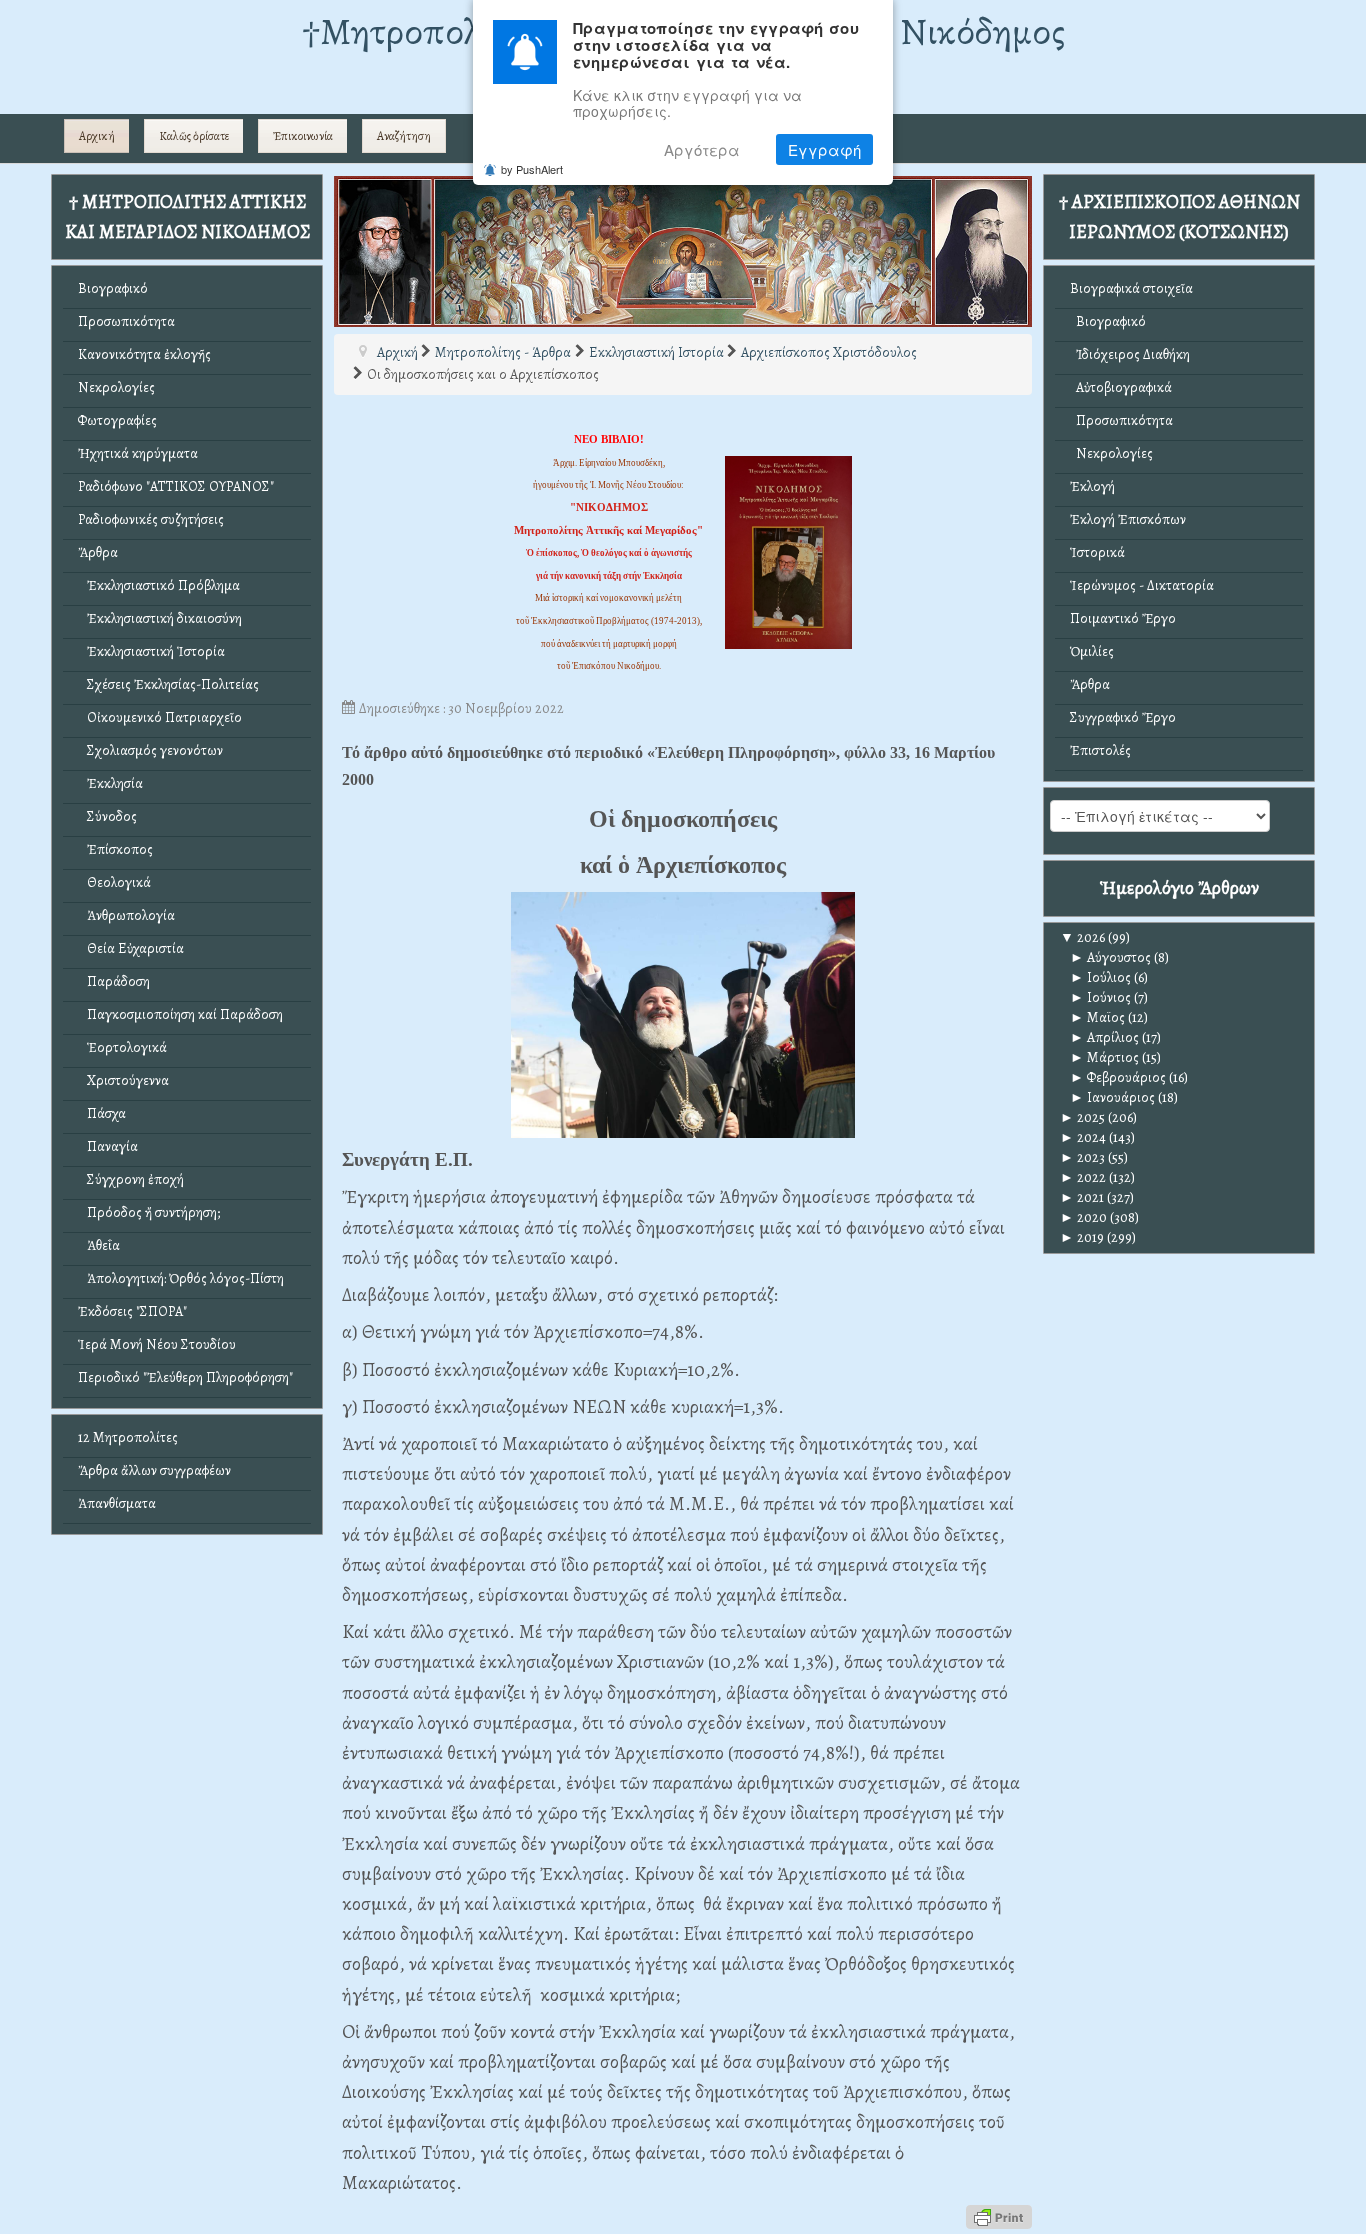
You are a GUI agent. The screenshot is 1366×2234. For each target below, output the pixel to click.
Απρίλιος (1104, 1037)
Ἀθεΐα (99, 1245)
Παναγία (108, 1146)
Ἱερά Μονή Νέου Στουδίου (157, 1344)
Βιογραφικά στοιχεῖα (1131, 288)
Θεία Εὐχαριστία (131, 948)
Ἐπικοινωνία (303, 136)
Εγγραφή (824, 149)
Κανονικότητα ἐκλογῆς (144, 354)
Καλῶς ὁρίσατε (194, 136)
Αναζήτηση (404, 136)
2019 (1082, 1237)
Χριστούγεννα (123, 1080)
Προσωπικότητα (126, 321)
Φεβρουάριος (1118, 1077)
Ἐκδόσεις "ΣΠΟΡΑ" (132, 1311)
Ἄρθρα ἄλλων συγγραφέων (154, 1470)
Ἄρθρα (98, 552)
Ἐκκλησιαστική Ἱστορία (151, 651)
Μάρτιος (1104, 1057)
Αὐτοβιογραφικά (1121, 387)
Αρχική (97, 136)
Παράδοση (114, 981)
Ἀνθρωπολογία (126, 915)
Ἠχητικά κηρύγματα (138, 453)
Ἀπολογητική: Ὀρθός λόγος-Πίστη (181, 1278)
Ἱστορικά (1097, 552)
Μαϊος (1097, 1017)
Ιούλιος (1100, 977)
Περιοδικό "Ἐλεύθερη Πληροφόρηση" (185, 1377)
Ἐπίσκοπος (115, 849)
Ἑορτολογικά (122, 1047)
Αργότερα (702, 149)
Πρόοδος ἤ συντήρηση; (149, 1212)
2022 (1083, 1177)
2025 (1082, 1117)
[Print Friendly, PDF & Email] (999, 2215)
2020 (1083, 1217)
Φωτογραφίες (117, 420)
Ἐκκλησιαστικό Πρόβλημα (159, 585)
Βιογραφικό (113, 288)
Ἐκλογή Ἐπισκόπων (1128, 519)
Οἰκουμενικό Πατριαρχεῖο (160, 717)
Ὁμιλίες (1092, 651)
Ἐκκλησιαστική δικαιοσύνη (160, 618)
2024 (1083, 1137)
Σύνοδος (107, 816)
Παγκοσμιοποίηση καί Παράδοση (180, 1014)
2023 (1082, 1157)
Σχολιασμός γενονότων (150, 750)
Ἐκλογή (1092, 486)
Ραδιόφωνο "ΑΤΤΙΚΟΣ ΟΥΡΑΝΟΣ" (176, 486)
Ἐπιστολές (1100, 750)
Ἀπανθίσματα (117, 1503)
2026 (1082, 937)
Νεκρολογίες (116, 387)
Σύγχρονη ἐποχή (131, 1179)
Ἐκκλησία (110, 783)
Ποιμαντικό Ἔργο (1123, 618)
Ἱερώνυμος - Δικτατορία (1142, 585)
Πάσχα (102, 1113)
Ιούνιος (1100, 997)
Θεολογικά (114, 882)
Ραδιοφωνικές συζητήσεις (151, 519)
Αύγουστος (1110, 957)
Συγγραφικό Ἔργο (1123, 717)
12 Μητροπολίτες (128, 1437)
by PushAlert (532, 169)
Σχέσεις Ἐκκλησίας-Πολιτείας (168, 684)
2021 (1082, 1197)
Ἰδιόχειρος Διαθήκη (1130, 354)
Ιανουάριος (1112, 1097)
